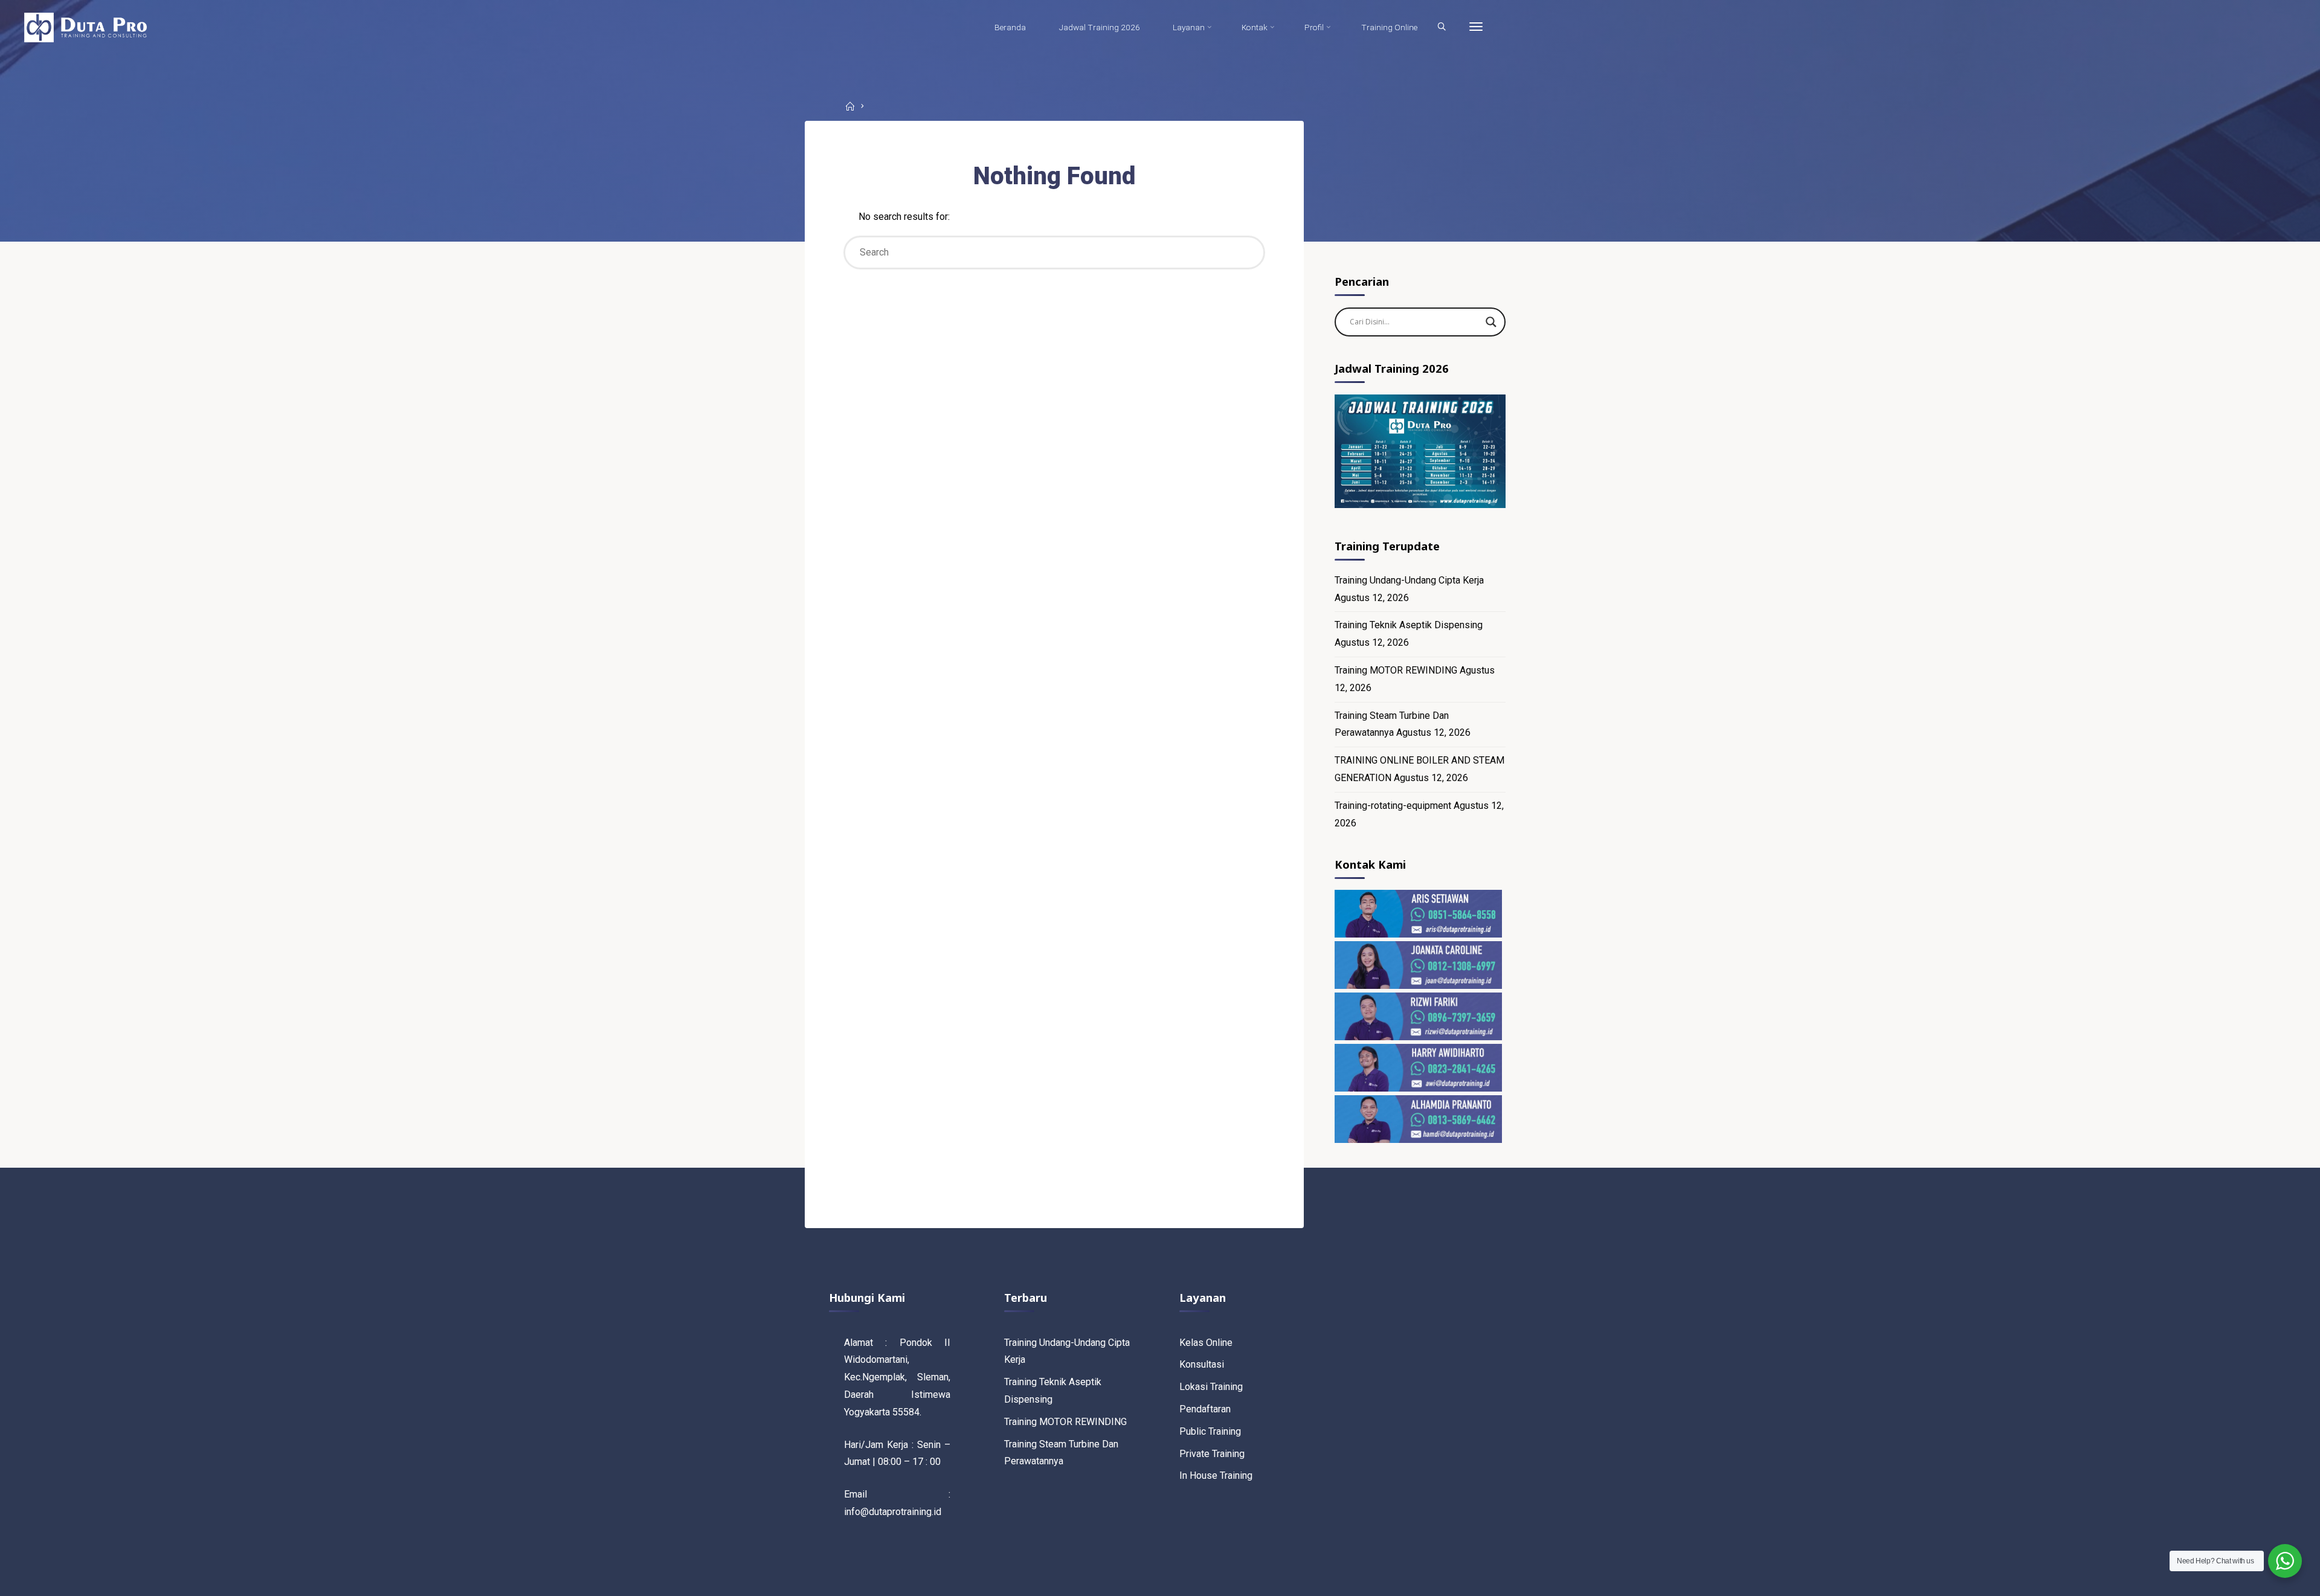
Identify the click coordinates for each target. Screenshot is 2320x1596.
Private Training (1212, 1454)
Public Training (1210, 1431)
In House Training (1216, 1475)
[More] (1476, 27)
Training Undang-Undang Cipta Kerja (1409, 580)
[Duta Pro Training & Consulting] (85, 27)
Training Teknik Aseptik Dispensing (1409, 625)
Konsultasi (1202, 1364)
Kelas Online (1206, 1343)
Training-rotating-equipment (1393, 806)
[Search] (1442, 27)
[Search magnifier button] (1491, 322)
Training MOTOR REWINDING (1396, 670)
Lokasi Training (1211, 1387)
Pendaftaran (1205, 1409)
